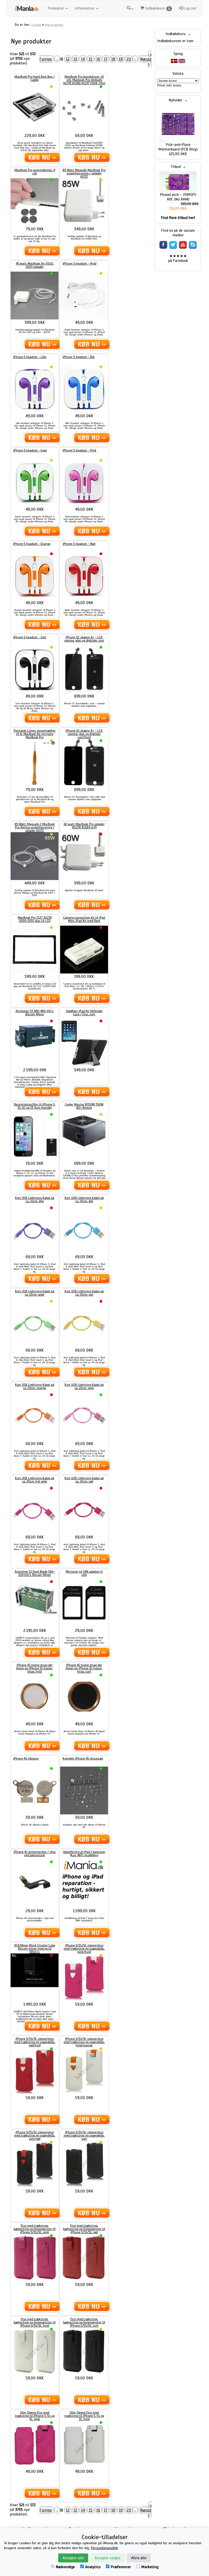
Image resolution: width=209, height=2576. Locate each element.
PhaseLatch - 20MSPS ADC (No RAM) (178, 197)
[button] (130, 8)
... (57, 59)
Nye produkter (54, 25)
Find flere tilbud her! (178, 218)
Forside (36, 25)
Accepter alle (73, 2558)
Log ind (189, 8)
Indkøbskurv (157, 8)
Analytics (93, 2567)
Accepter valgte (107, 2558)
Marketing (150, 2567)
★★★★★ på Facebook (178, 258)
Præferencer (121, 2567)
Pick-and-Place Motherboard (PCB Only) (178, 147)
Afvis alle (139, 2558)
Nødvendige (65, 2567)
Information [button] (85, 8)
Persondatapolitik (104, 2548)
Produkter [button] (56, 8)
